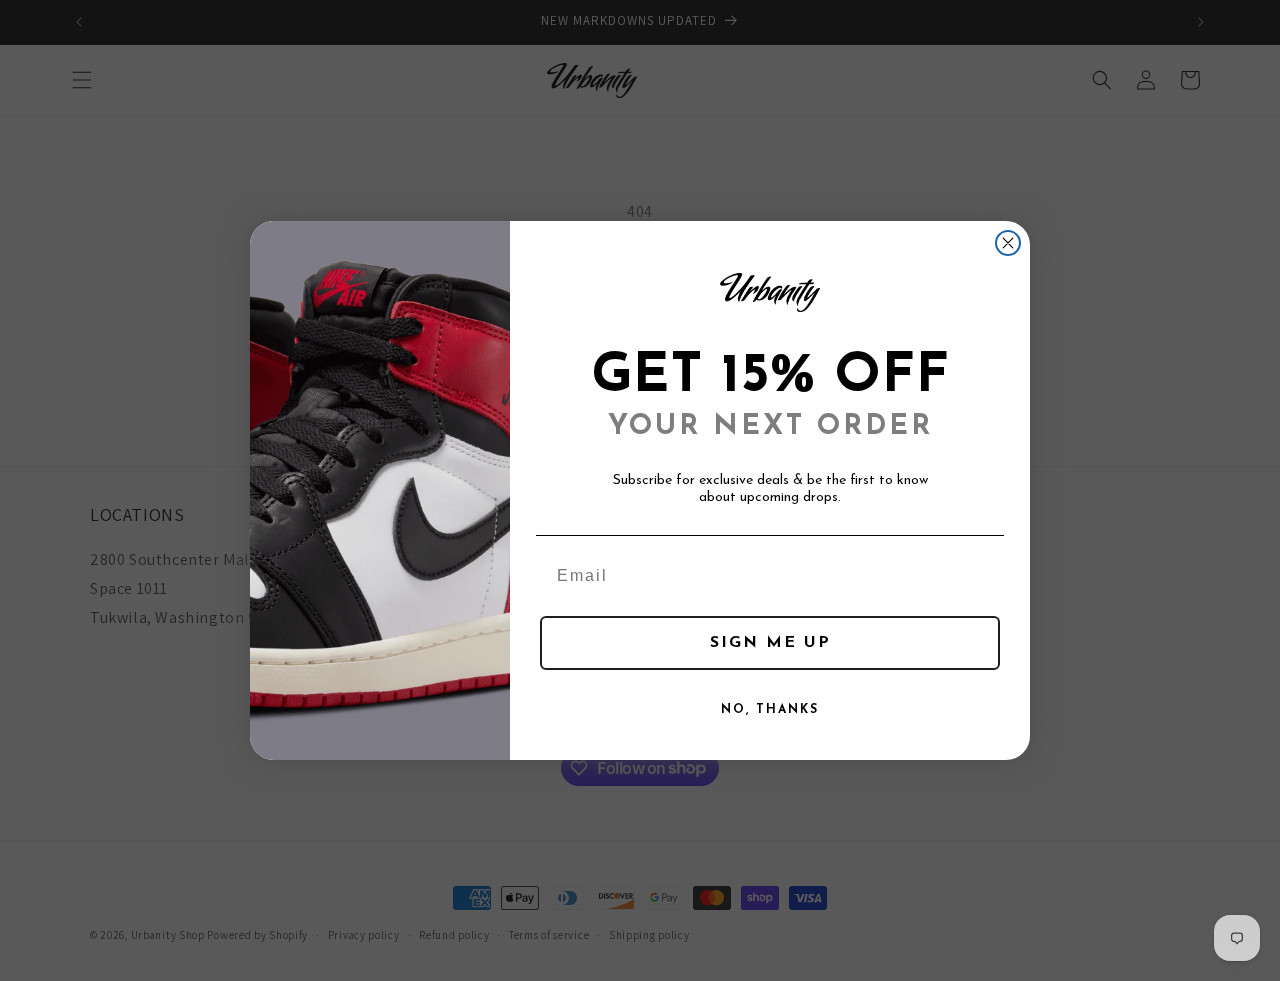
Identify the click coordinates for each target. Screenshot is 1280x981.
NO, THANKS (770, 710)
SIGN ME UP (770, 643)
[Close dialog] (1008, 243)
